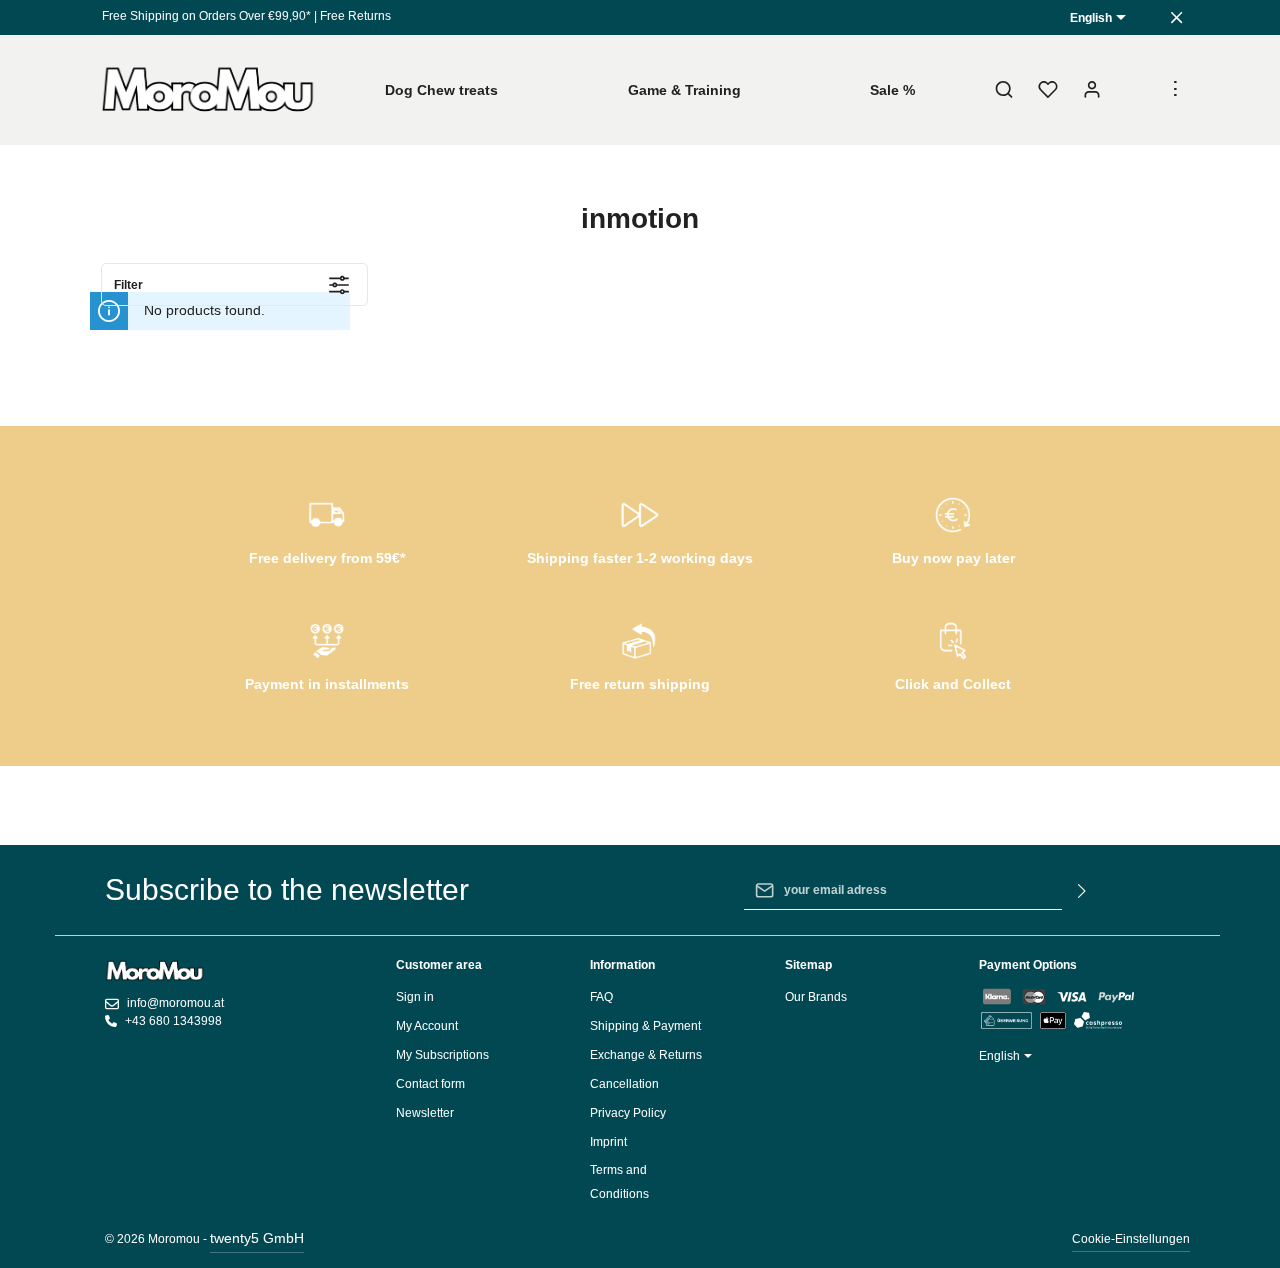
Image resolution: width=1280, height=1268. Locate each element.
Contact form (430, 1084)
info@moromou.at (175, 1003)
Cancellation (624, 1084)
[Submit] (1082, 890)
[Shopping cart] (1136, 90)
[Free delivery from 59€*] (326, 528)
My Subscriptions (442, 1055)
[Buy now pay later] (953, 528)
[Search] (1004, 90)
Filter (128, 285)
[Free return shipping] (639, 654)
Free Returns (355, 16)
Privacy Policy (628, 1113)
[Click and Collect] (953, 654)
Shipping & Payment (645, 1026)
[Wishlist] (1048, 90)
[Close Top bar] (1176, 17)
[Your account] (1092, 90)
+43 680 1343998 (173, 1021)
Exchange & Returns (646, 1055)
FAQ (601, 997)
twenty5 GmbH (257, 1238)
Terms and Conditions (619, 1182)
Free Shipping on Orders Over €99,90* (206, 16)
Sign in (415, 997)
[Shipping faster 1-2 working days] (639, 528)
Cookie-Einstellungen (1131, 1239)
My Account (427, 1026)
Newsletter (425, 1113)
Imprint (608, 1142)
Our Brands (816, 997)
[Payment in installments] (326, 654)
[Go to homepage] (208, 90)
